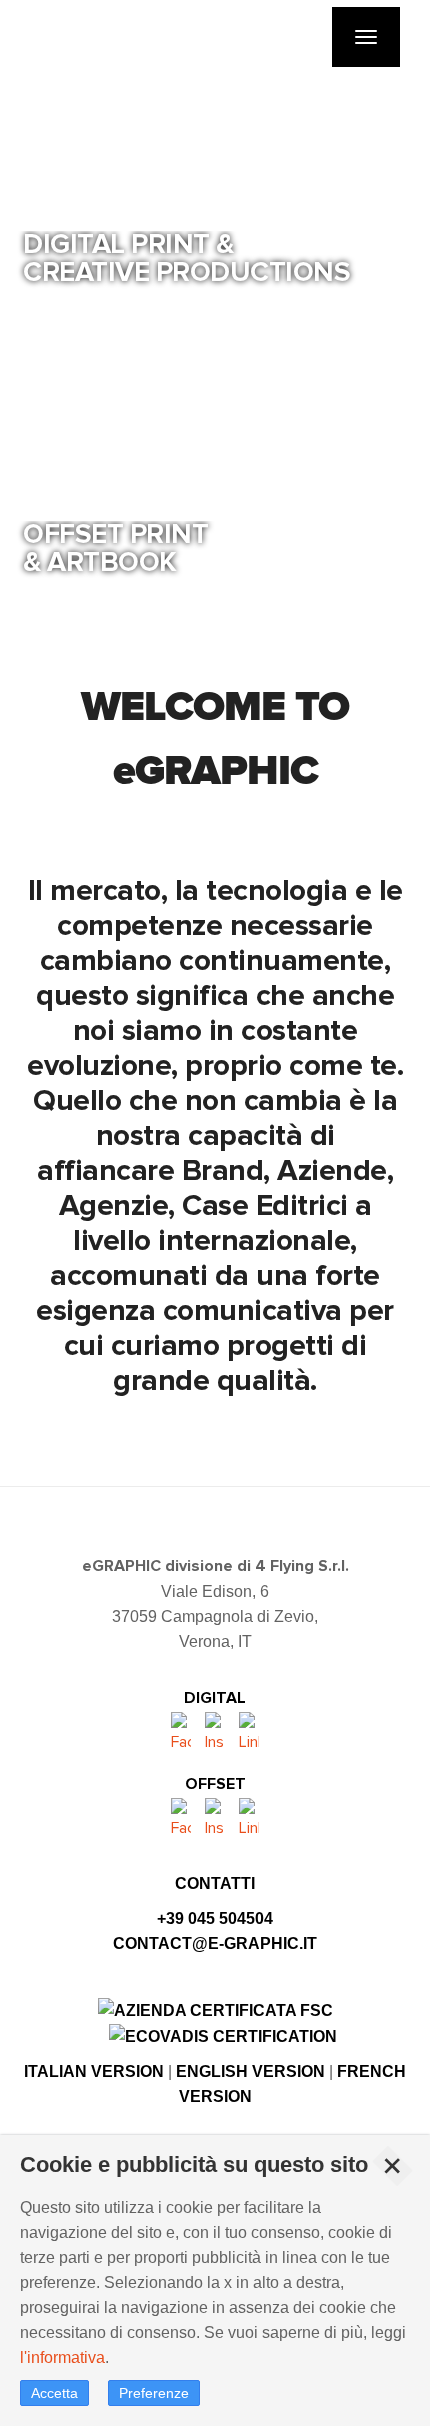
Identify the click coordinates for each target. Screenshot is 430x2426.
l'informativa (62, 2357)
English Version (250, 2071)
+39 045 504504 (215, 1918)
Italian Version (94, 2071)
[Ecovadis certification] (223, 2035)
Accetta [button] (54, 2393)
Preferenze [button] (154, 2393)
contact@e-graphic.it (215, 1943)
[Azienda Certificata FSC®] (215, 2008)
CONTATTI (215, 1883)
